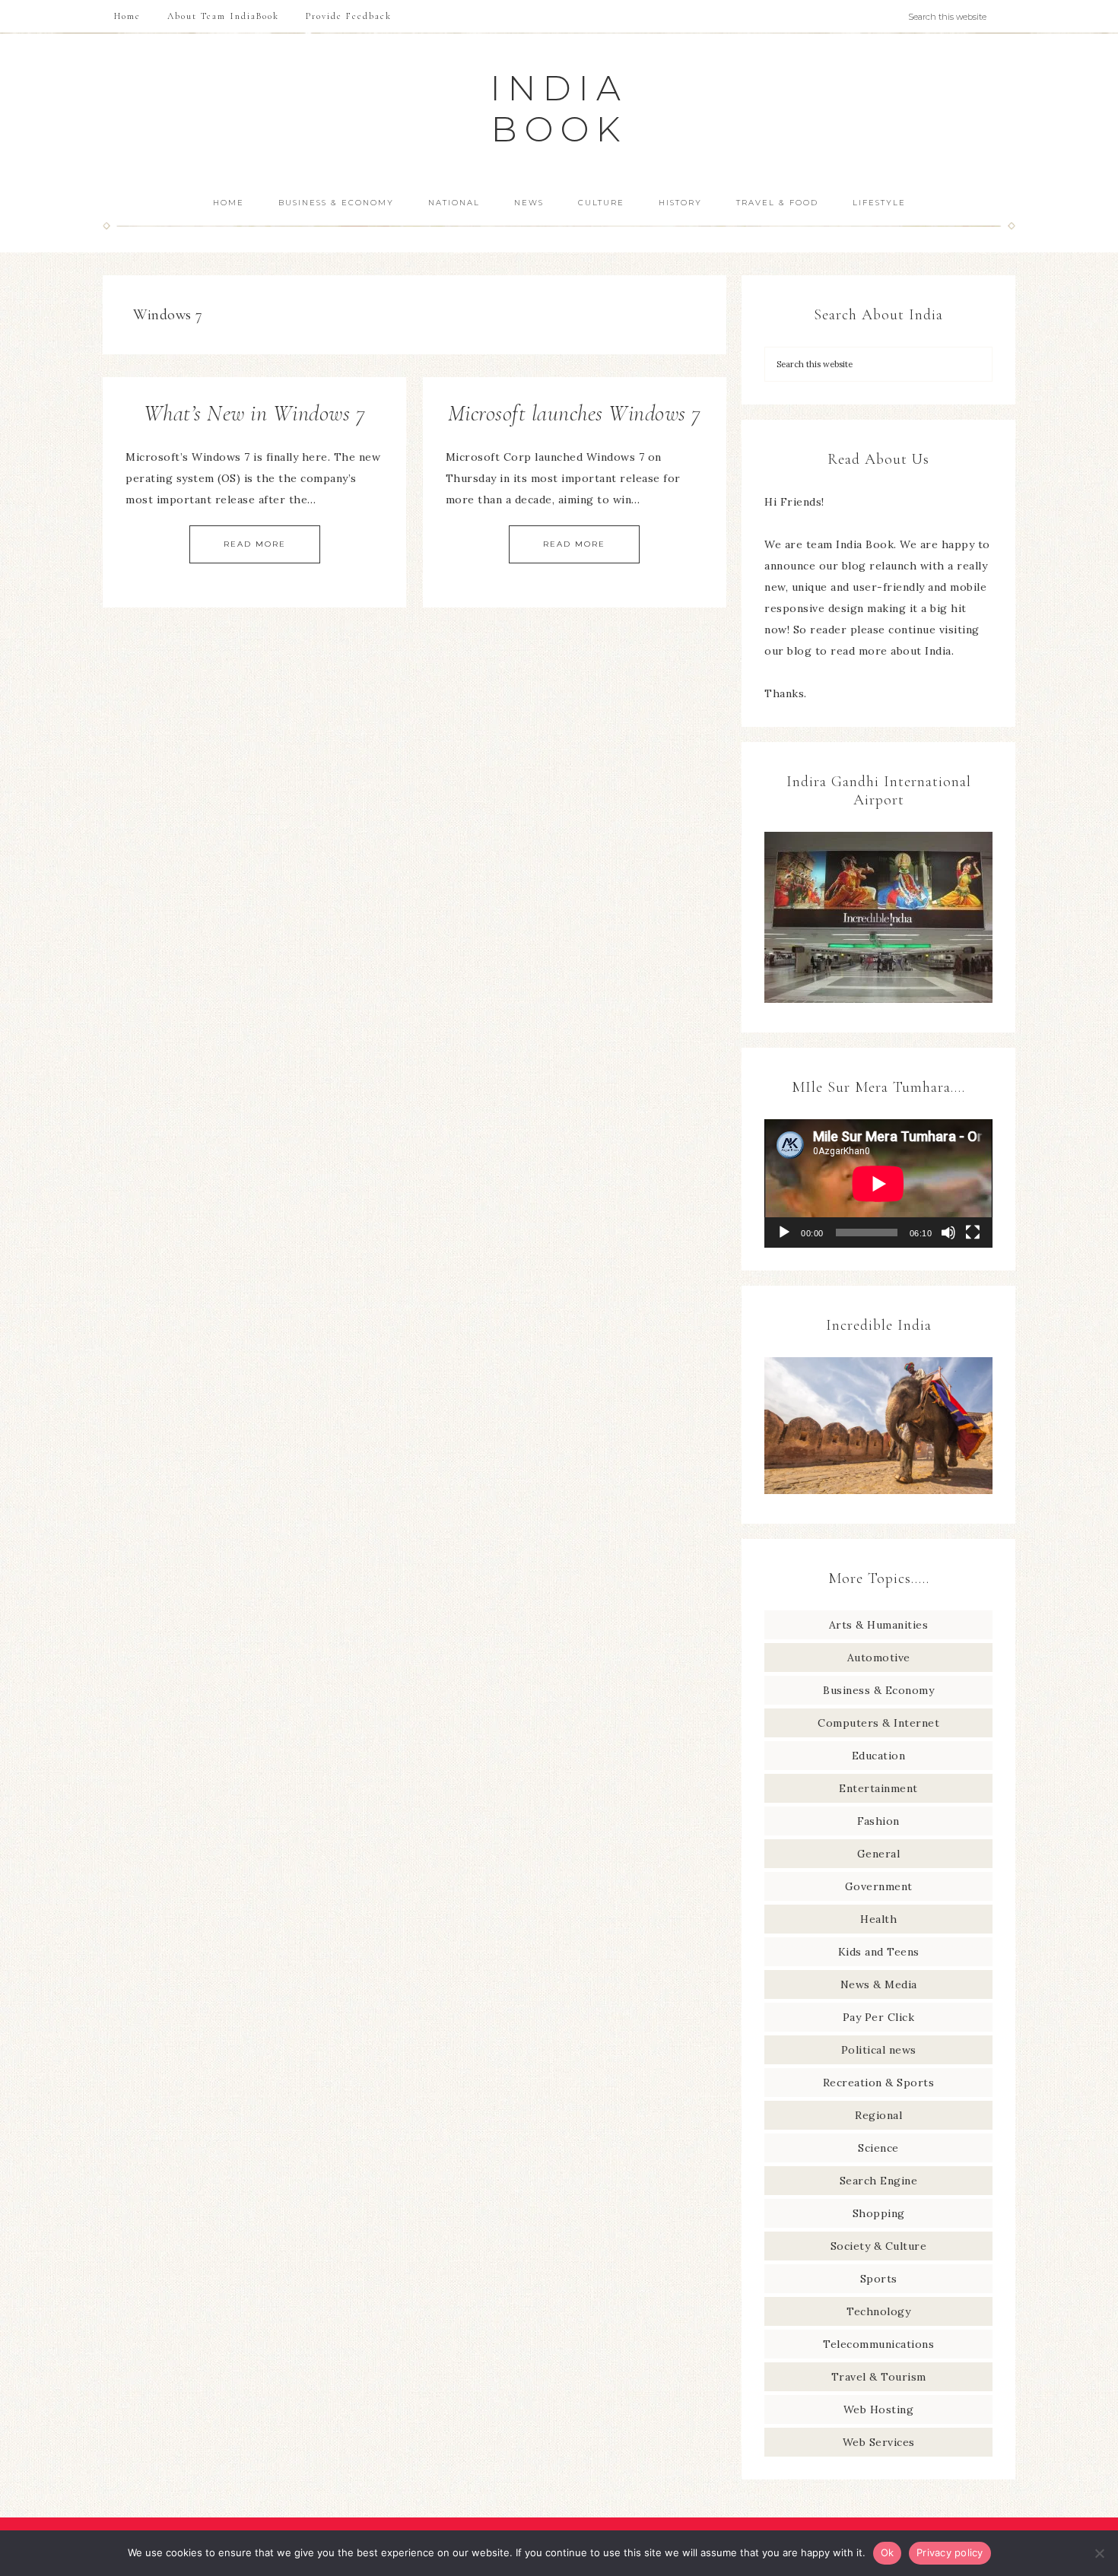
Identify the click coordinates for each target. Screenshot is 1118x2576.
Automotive (879, 1658)
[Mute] (948, 1232)
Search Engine (879, 2181)
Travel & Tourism (879, 2377)
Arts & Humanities (879, 1625)
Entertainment (878, 1788)
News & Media (879, 1984)
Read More (255, 544)
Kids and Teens (879, 1952)
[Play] (784, 1232)
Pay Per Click (879, 2017)
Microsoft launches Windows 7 (575, 413)
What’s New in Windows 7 (255, 413)
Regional (878, 2115)
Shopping (879, 2213)
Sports (879, 2279)
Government (879, 1886)
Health (878, 1919)
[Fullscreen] (973, 1232)
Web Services (879, 2442)
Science (878, 2148)
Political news (879, 2050)
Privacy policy (950, 2552)
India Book (559, 108)
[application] (878, 1183)
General (879, 1854)
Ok (888, 2552)
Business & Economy (878, 1690)
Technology (878, 2311)
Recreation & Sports (879, 2083)
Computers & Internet (878, 1723)
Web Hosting (879, 2409)
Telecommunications (878, 2344)
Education (879, 1756)
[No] (1099, 2553)
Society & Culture (879, 2246)
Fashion (878, 1821)
